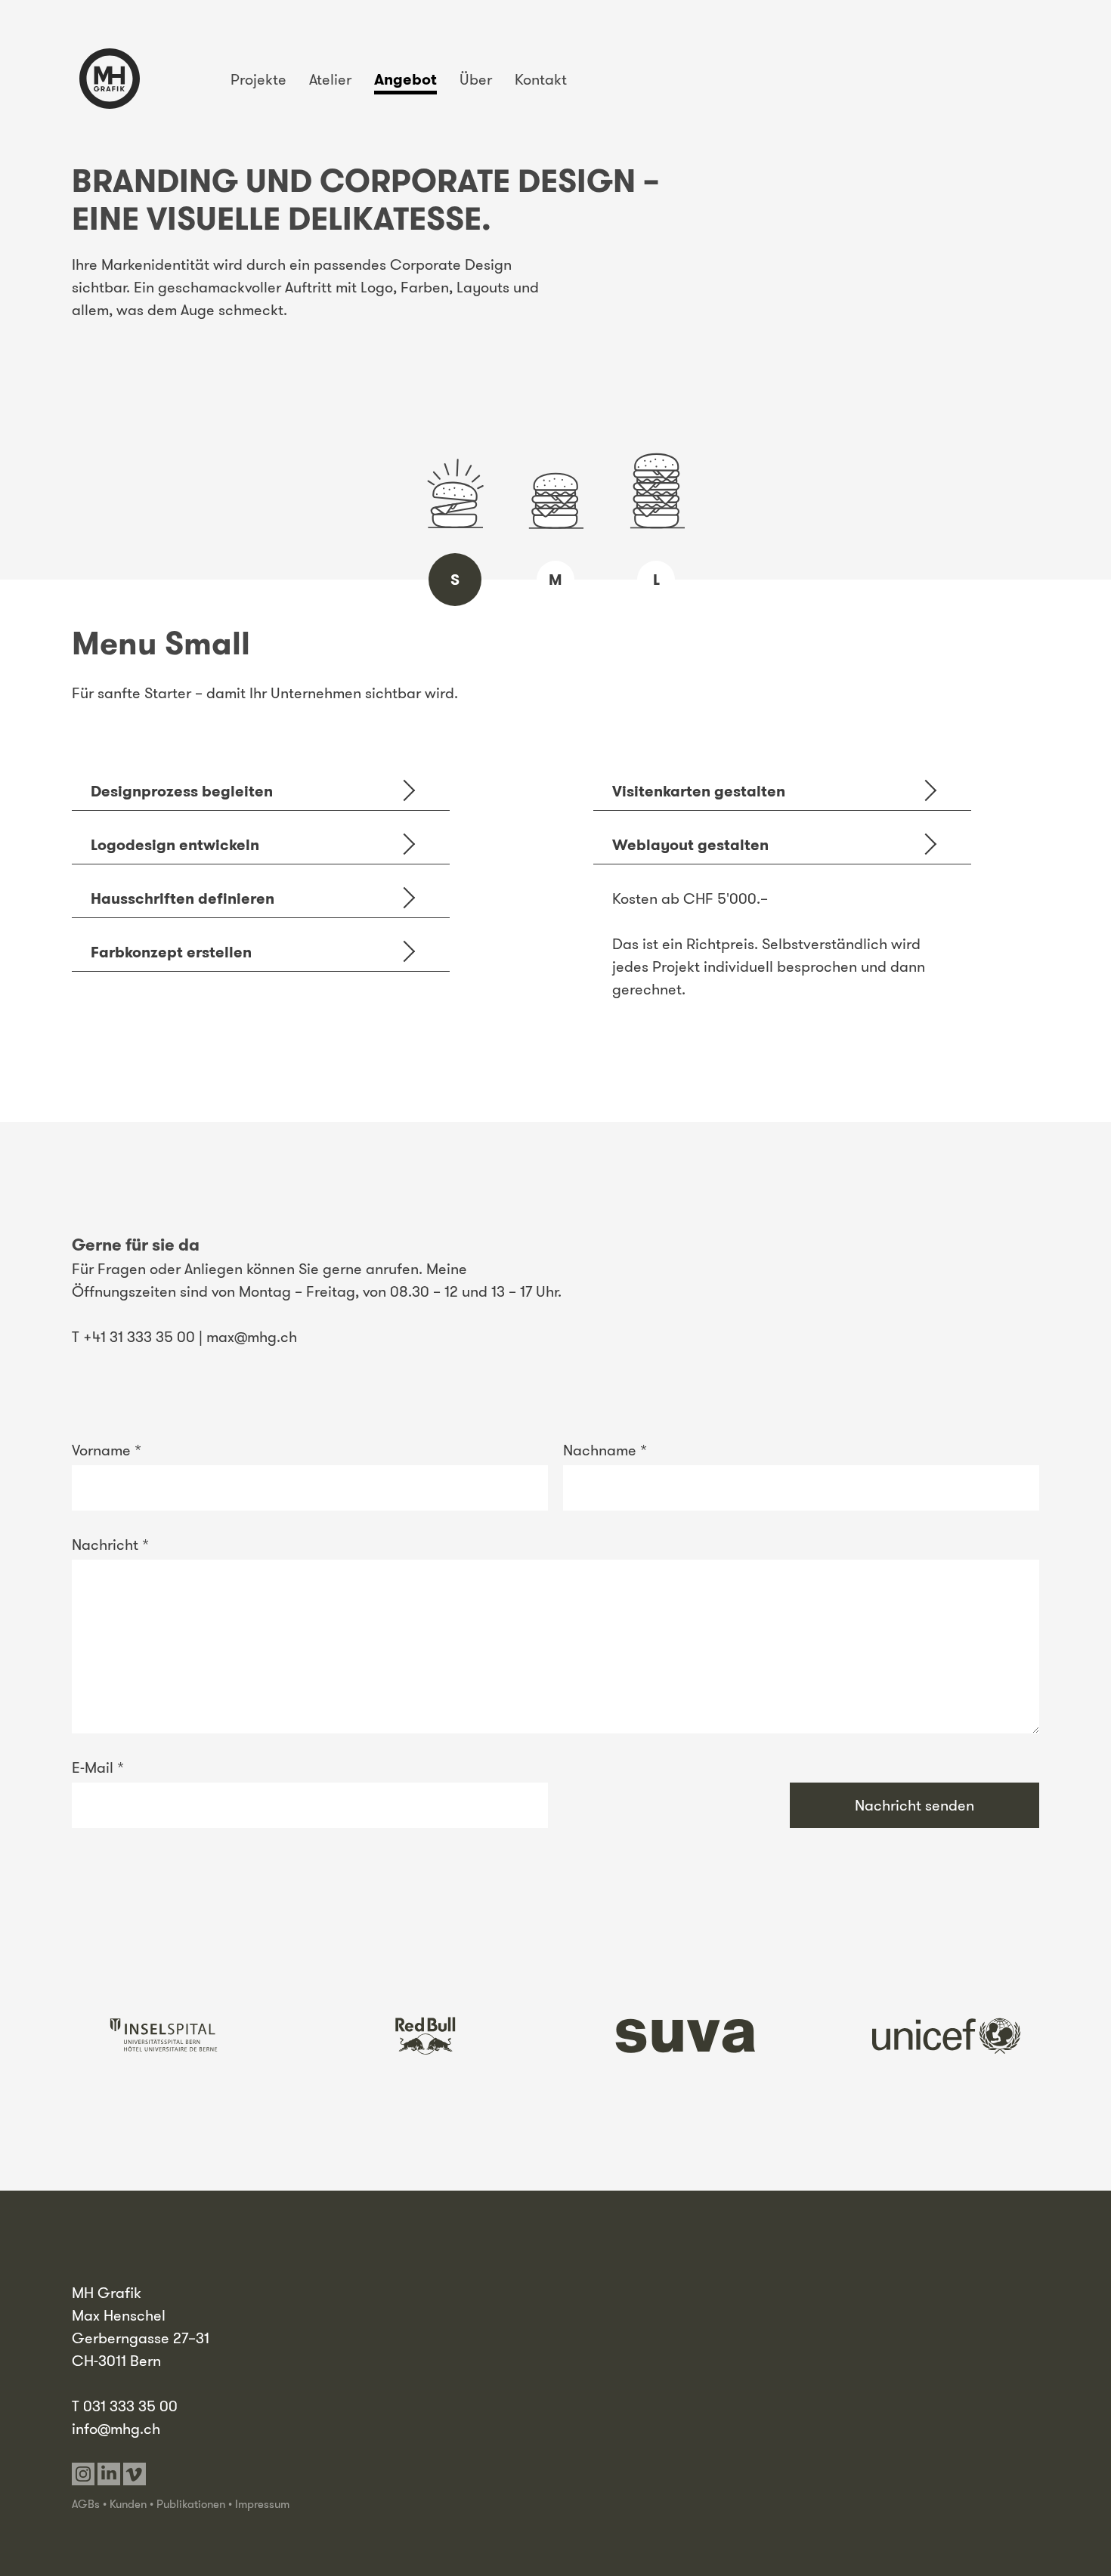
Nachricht (110, 1545)
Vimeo (135, 2474)
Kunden (128, 2504)
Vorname (107, 1450)
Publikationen (191, 2504)
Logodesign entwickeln (175, 845)
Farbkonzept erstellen (171, 952)
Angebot (405, 79)
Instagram (83, 2474)
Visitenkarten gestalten (699, 791)
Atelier (330, 79)
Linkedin (109, 2474)
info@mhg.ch (116, 2429)
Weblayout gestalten (690, 845)
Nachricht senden (914, 1805)
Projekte (258, 79)
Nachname (605, 1450)
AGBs (86, 2504)
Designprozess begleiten (182, 791)
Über (476, 79)
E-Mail (98, 1767)
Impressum (262, 2504)
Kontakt (541, 79)
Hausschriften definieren (183, 898)
